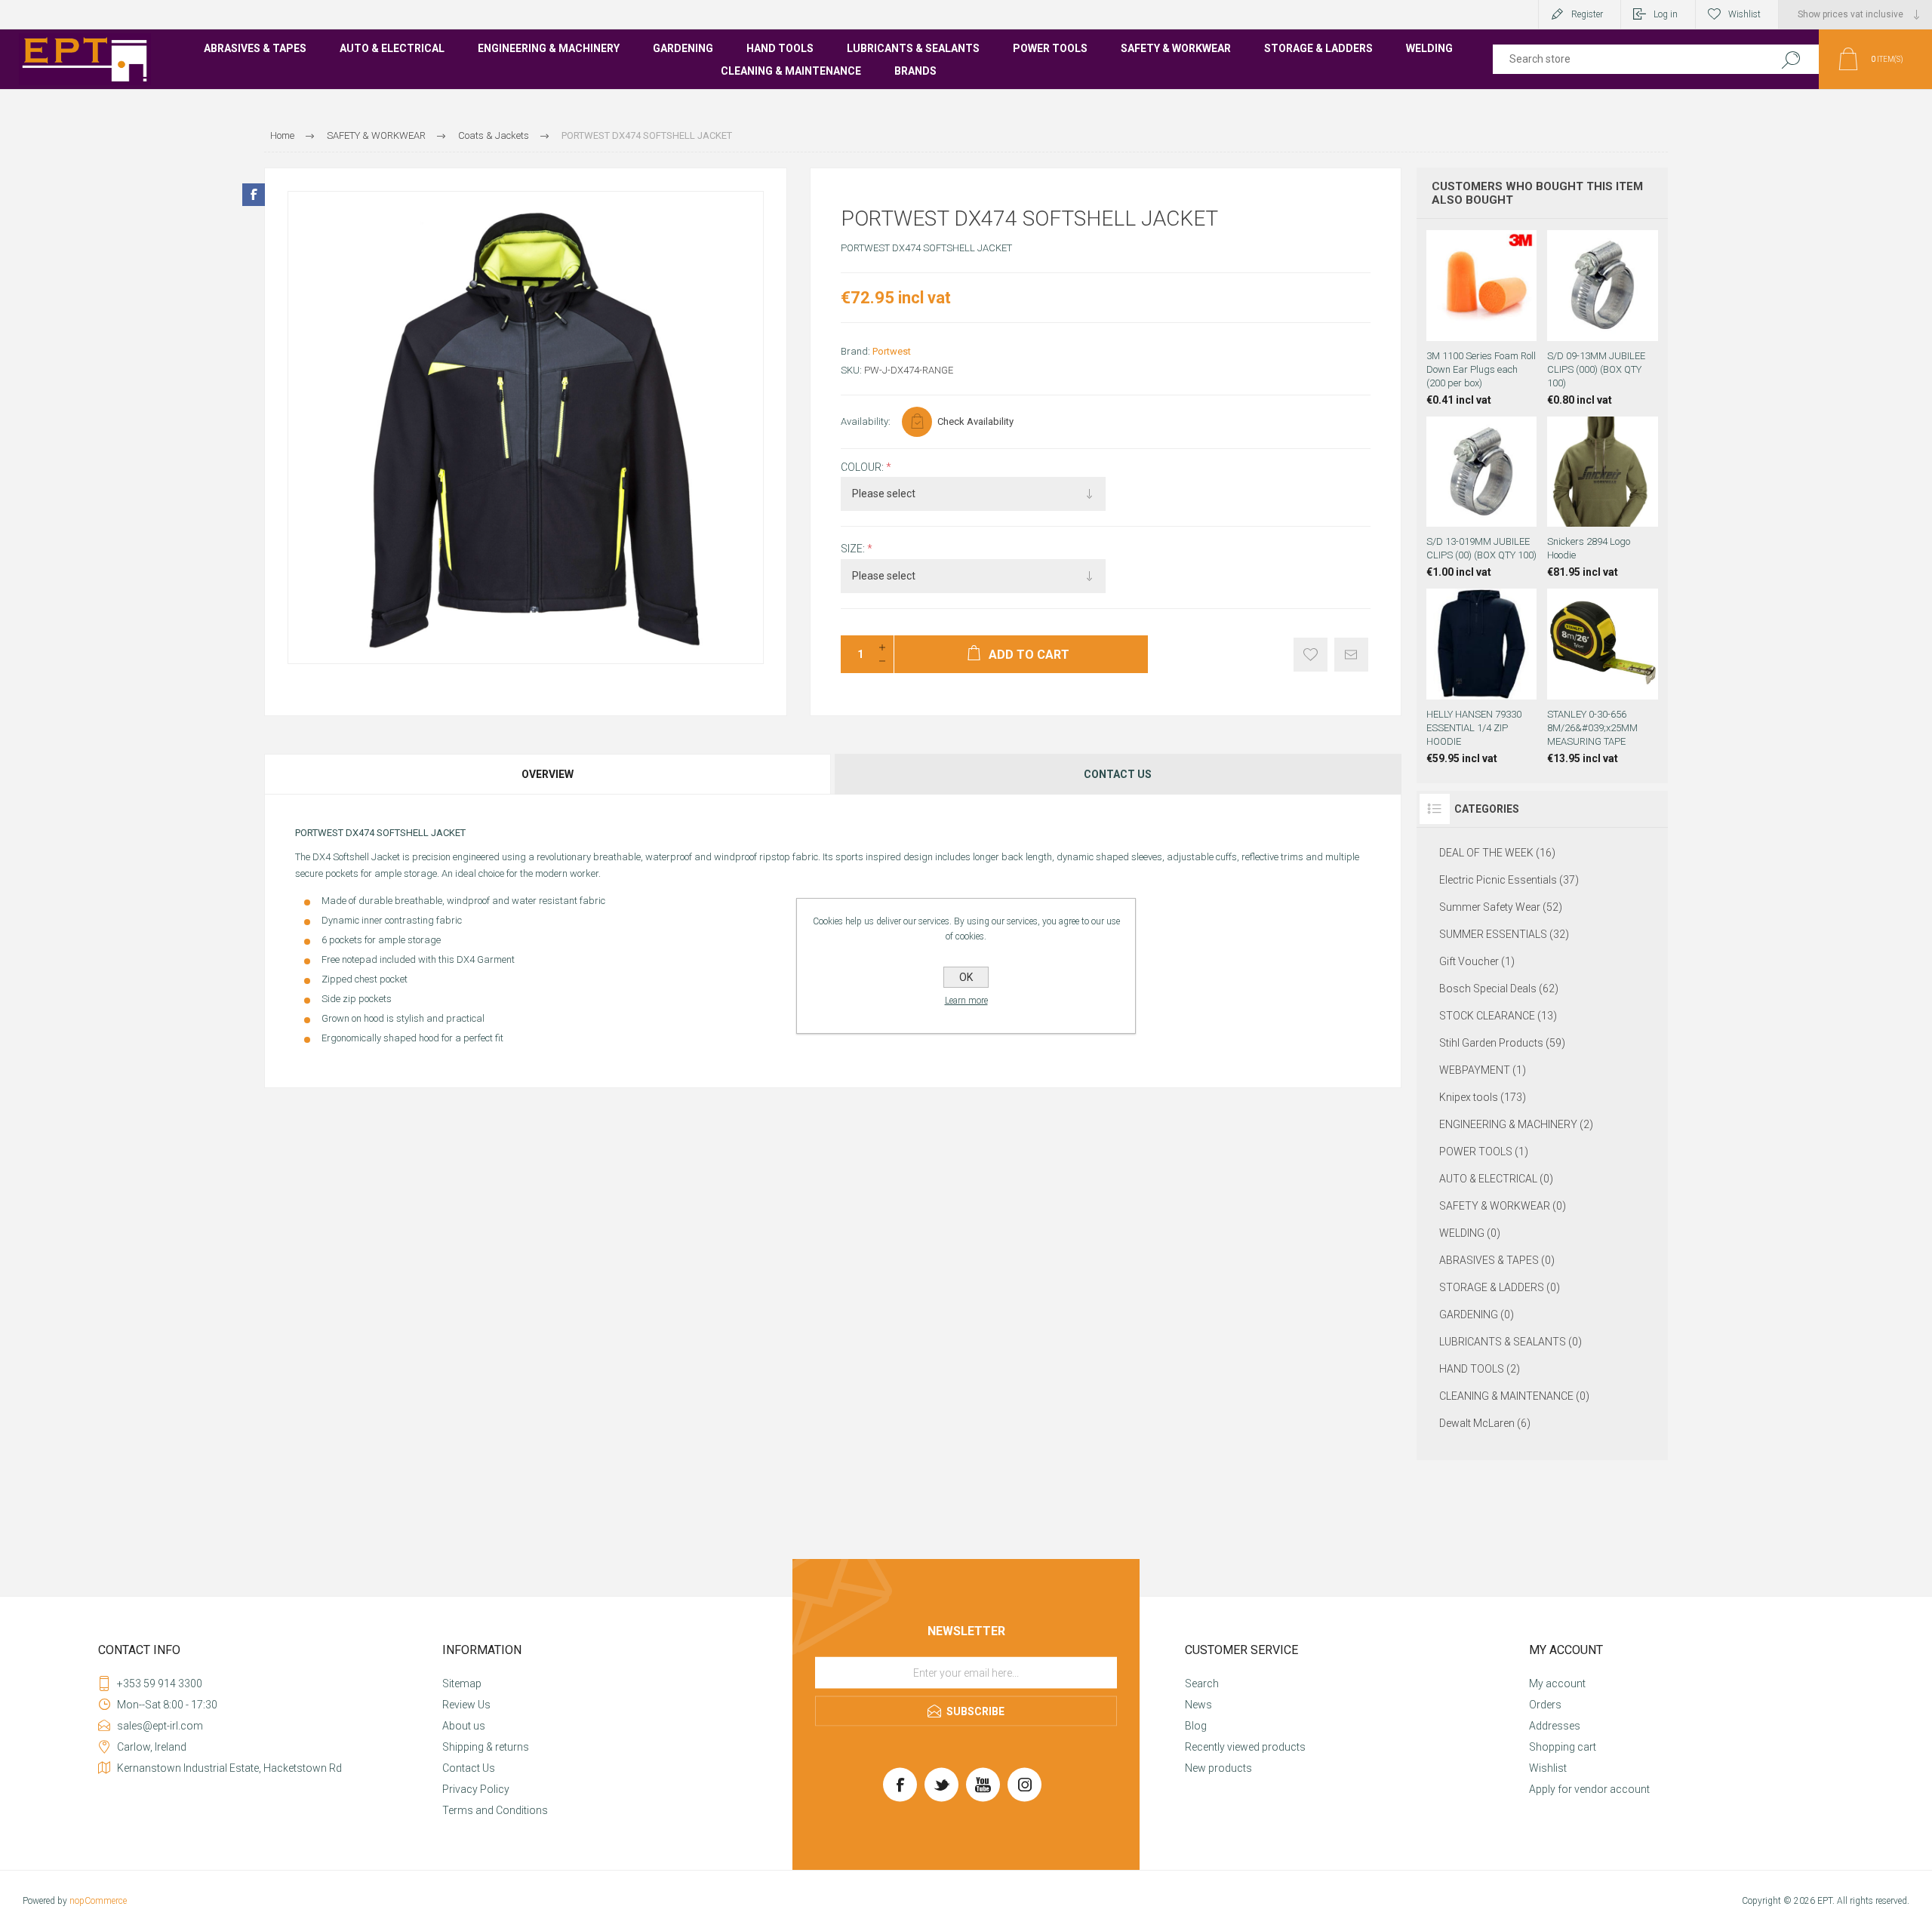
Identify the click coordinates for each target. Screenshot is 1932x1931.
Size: (854, 549)
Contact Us (469, 1768)
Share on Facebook (254, 195)
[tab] (548, 774)
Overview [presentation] (548, 774)
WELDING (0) (1470, 1233)
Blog (1196, 1726)
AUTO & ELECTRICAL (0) (1496, 1179)
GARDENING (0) (1477, 1314)
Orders (1545, 1705)
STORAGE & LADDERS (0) (1500, 1287)
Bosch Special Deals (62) (1499, 989)
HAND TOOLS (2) (1480, 1369)
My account (1557, 1683)
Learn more (966, 1001)
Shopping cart (1563, 1747)
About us (464, 1726)
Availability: (866, 421)
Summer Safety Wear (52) (1501, 907)
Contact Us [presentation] (1118, 774)
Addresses (1555, 1726)
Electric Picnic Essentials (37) (1509, 880)
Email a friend (1351, 655)
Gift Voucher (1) (1477, 961)
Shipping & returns (486, 1747)
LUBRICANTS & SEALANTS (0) (1511, 1342)
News (1198, 1705)
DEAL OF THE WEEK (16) (1497, 853)
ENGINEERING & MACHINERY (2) (1516, 1124)
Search (1790, 59)
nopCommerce (98, 1901)
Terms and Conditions (495, 1810)
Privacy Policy (476, 1789)
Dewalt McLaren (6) (1485, 1423)
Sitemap (462, 1683)
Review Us (466, 1705)
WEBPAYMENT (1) (1483, 1070)
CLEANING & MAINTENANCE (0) (1514, 1396)
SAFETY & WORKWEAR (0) (1503, 1206)
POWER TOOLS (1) (1484, 1152)
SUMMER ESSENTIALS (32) (1504, 934)
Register (1587, 14)
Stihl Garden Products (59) (1502, 1043)
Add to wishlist (1311, 655)
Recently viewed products (1245, 1747)
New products (1218, 1768)
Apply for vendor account (1589, 1789)
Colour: (863, 467)
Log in (1666, 14)
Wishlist (1548, 1768)
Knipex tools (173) (1483, 1097)
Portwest (892, 351)
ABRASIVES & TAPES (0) (1497, 1260)
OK (966, 977)
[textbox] (1624, 59)
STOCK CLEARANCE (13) (1498, 1016)
